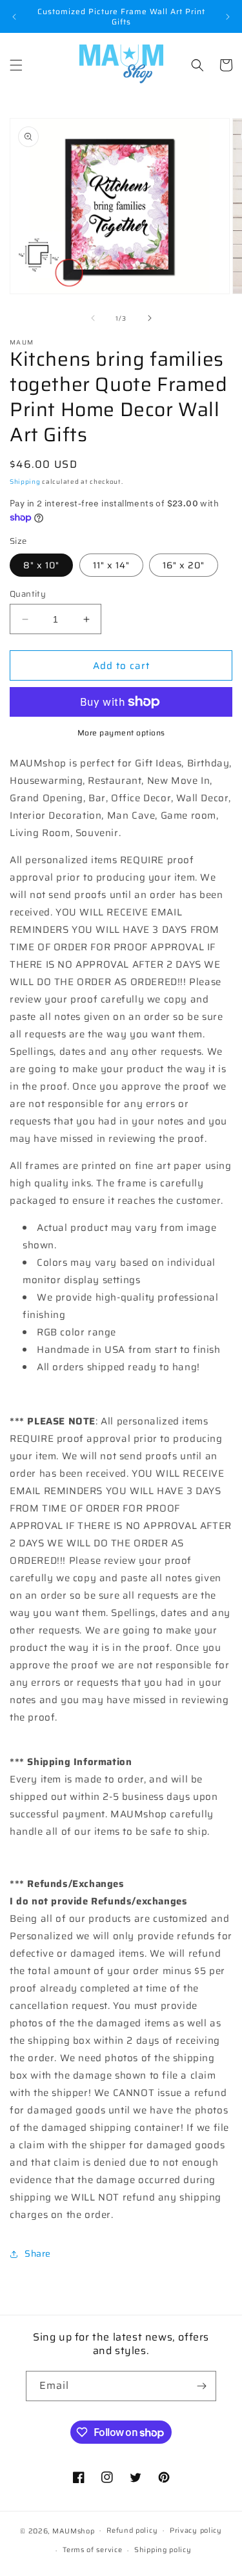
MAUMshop (74, 2531)
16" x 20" (184, 565)
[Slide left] (93, 318)
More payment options (121, 733)
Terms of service (92, 2550)
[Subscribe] (201, 2386)
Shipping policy (163, 2550)
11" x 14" (111, 565)
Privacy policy (196, 2531)
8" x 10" (41, 565)
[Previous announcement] (14, 17)
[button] (16, 65)
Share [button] (38, 2253)
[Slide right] (150, 318)
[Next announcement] (228, 17)
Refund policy (132, 2531)
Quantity (28, 594)
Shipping (25, 482)
